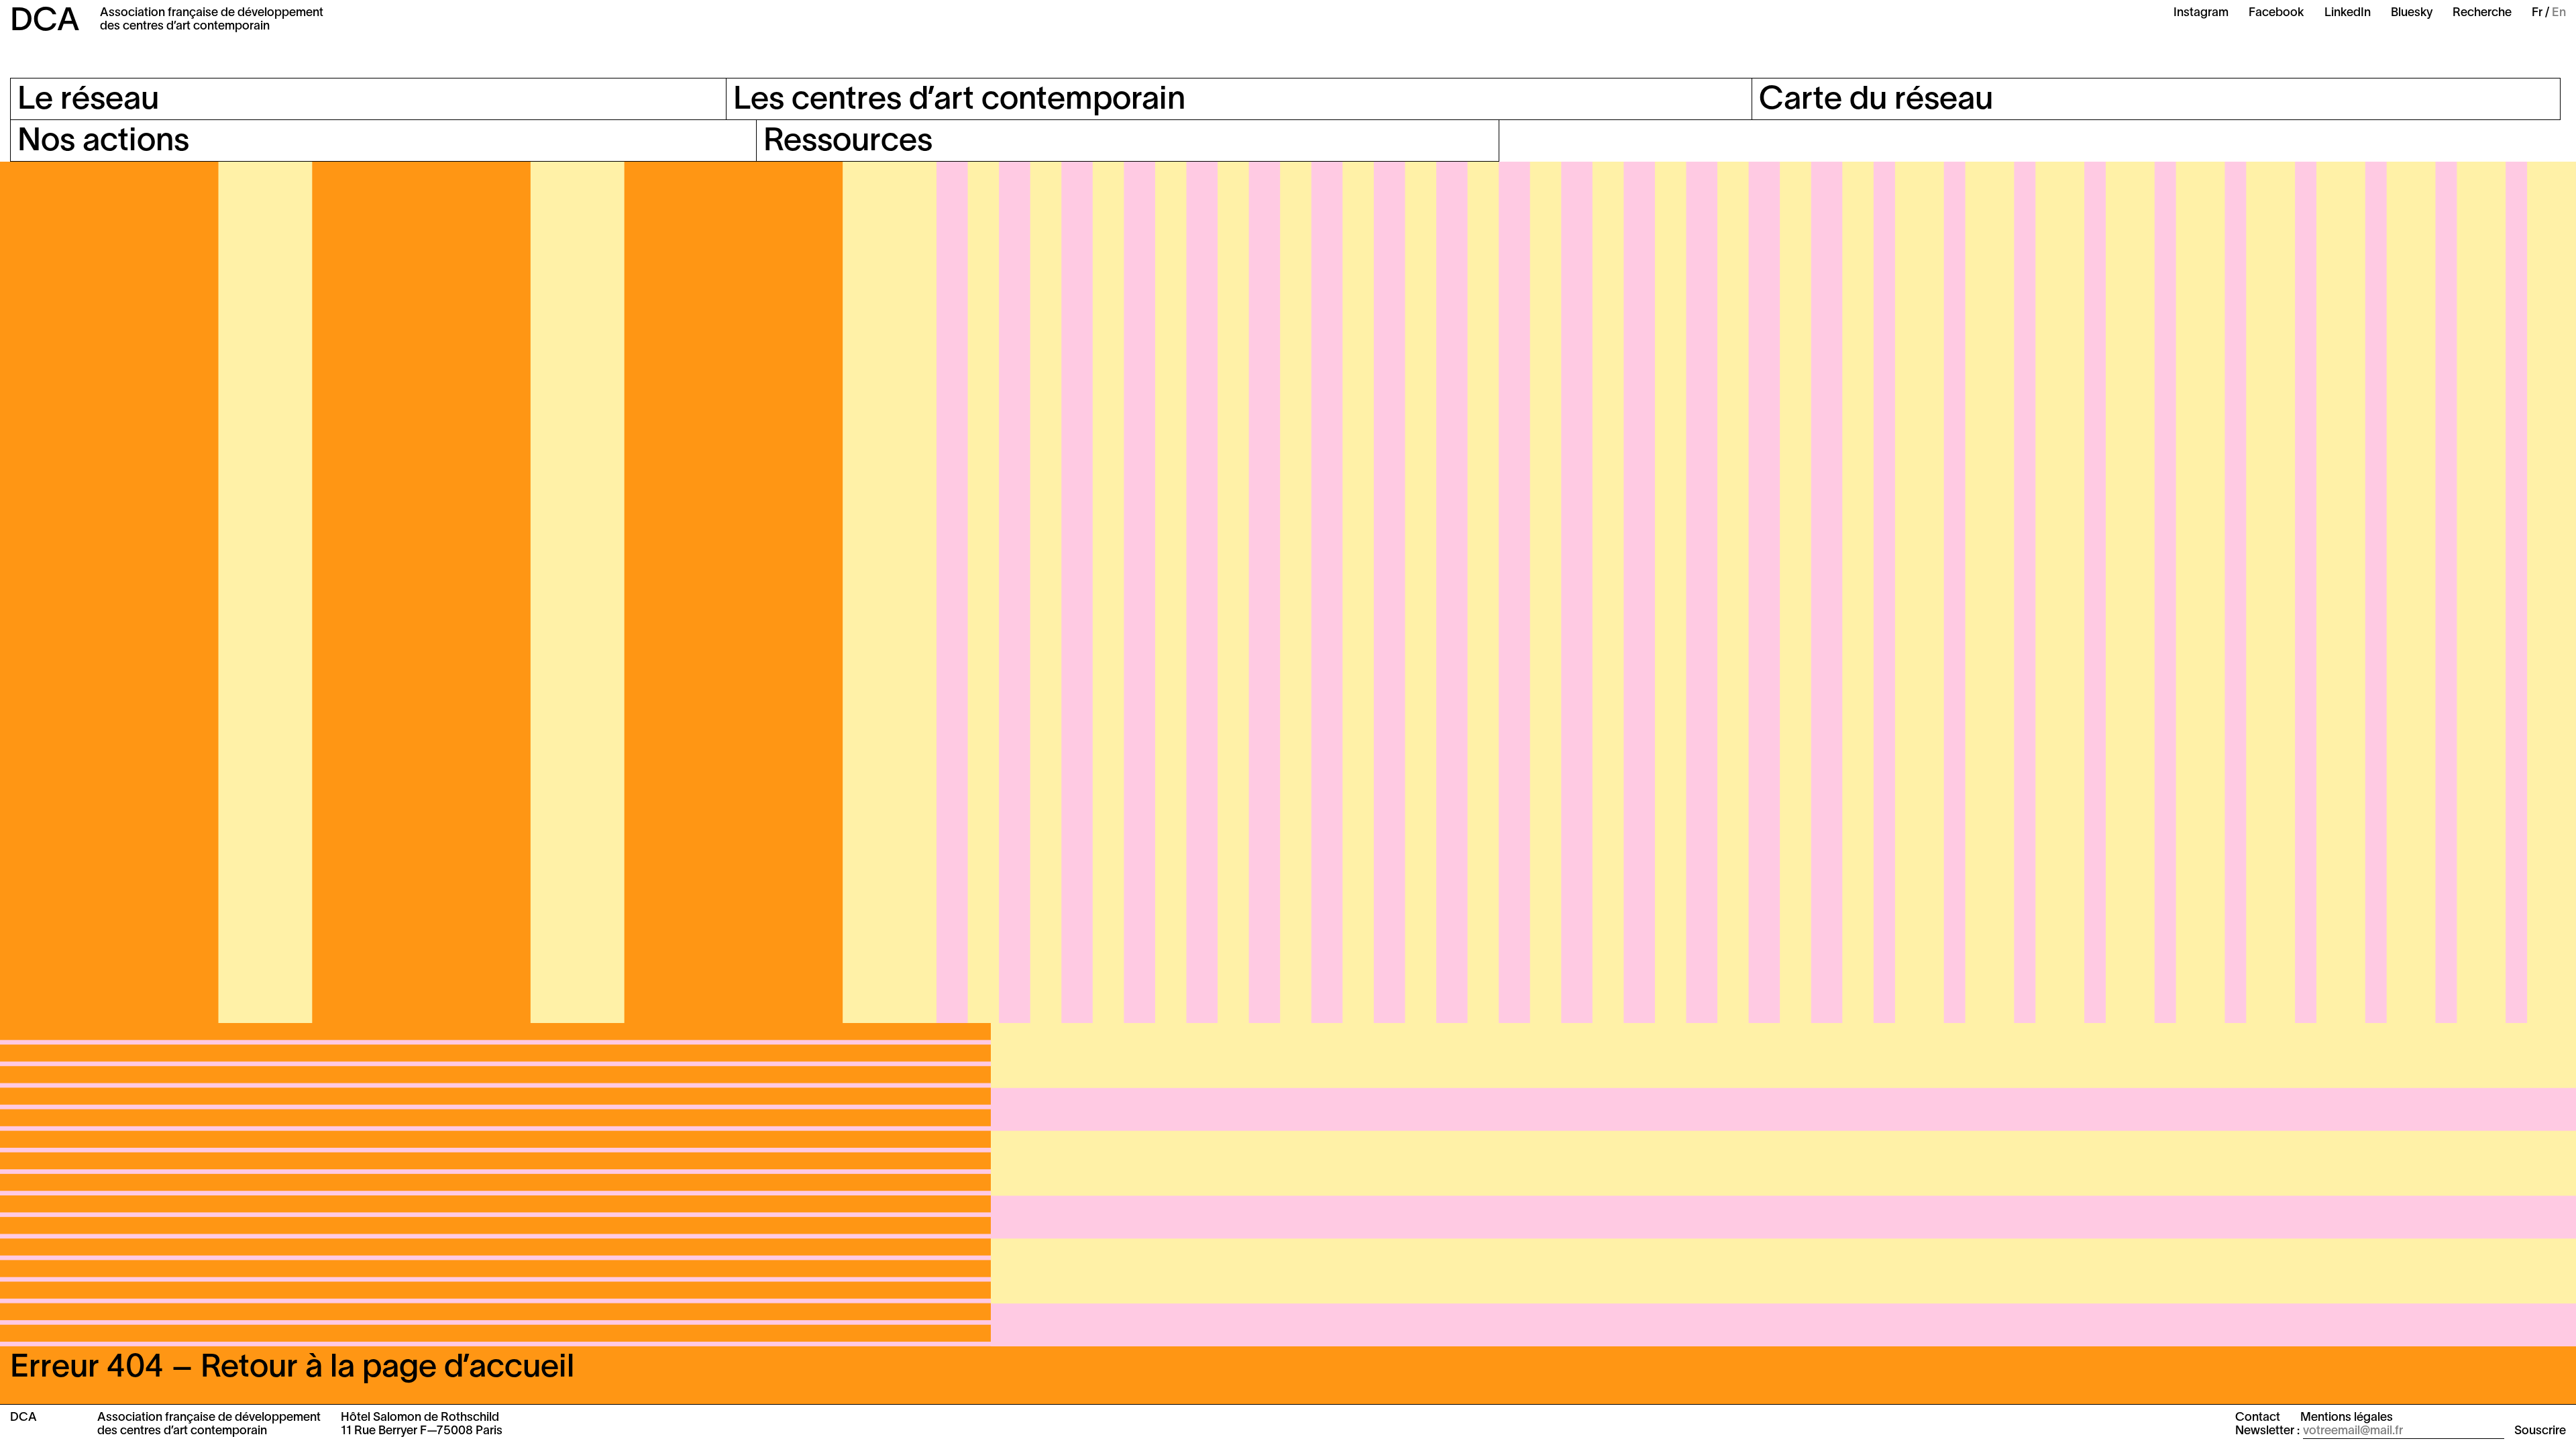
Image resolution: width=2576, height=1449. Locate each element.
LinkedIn (2348, 13)
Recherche (2482, 13)
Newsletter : (2267, 1431)
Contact (2258, 1418)
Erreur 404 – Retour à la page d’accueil (292, 1368)
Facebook (2276, 13)
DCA (45, 22)
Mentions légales (2347, 1418)
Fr (2537, 13)
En (2559, 13)
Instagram (2201, 13)
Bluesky (2412, 13)
